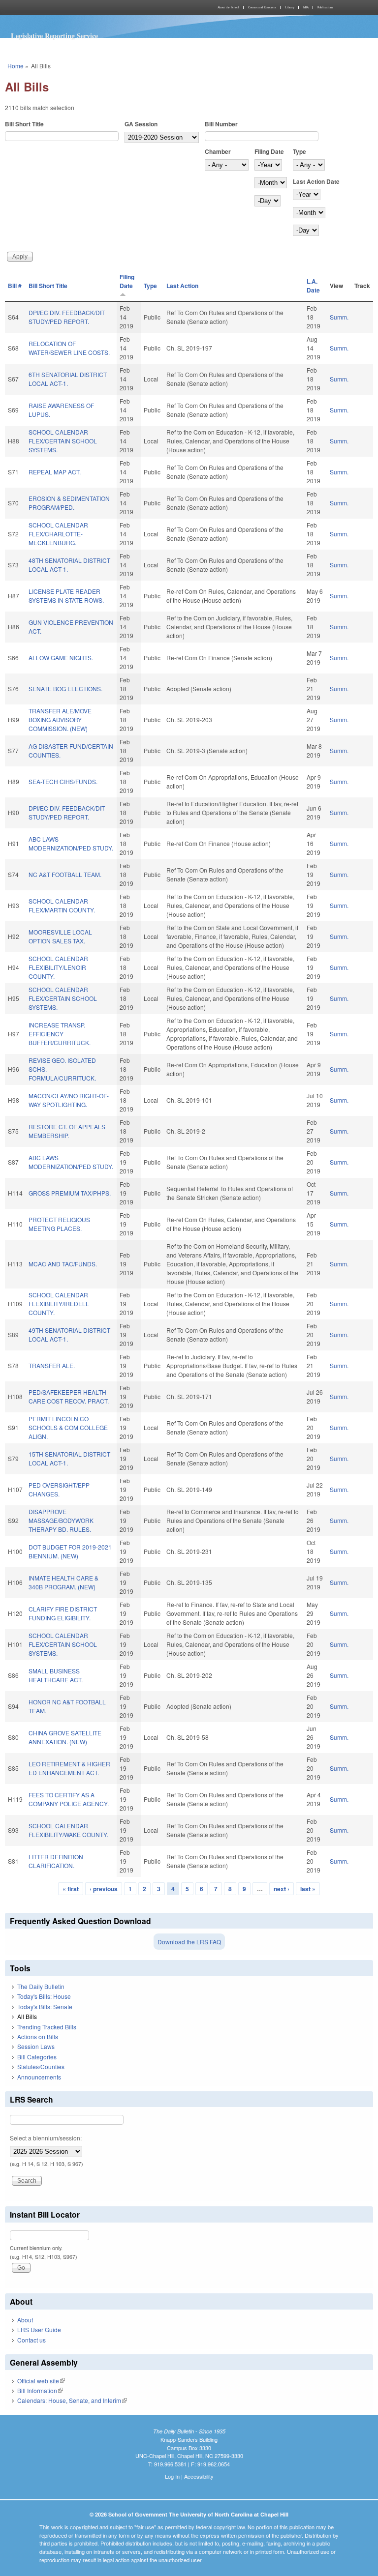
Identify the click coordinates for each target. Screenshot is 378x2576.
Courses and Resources (262, 7)
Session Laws (36, 2046)
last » (308, 1889)
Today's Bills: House (44, 1996)
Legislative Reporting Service (54, 36)
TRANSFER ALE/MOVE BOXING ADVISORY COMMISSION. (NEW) (60, 719)
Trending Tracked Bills (47, 2027)
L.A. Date (313, 286)
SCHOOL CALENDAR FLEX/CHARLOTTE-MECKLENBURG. (58, 534)
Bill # (15, 286)
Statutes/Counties (41, 2066)
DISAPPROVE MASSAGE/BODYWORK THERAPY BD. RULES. (61, 1520)
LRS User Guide (39, 2329)
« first (71, 1889)
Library (290, 7)
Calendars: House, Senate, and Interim (72, 2400)
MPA (306, 7)
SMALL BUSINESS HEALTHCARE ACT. (56, 1675)
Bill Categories (37, 2057)
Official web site (41, 2381)
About (25, 2320)
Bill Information (40, 2390)
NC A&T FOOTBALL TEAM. (65, 874)
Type (299, 151)
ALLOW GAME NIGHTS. (61, 658)
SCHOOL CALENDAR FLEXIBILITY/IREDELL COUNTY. (59, 1303)
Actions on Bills (38, 2036)
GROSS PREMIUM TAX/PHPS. (70, 1193)
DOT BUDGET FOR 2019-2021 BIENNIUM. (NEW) (70, 1551)
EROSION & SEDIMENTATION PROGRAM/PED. (69, 503)
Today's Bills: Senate (45, 2006)
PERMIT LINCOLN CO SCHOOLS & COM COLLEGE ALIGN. (68, 1427)
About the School (228, 7)
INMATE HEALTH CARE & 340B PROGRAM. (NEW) (63, 1582)
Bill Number (221, 124)
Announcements (39, 2077)
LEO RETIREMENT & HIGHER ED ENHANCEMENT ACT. (69, 1768)
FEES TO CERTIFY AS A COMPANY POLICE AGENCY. (69, 1799)
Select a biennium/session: (46, 2138)
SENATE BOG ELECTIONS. (65, 688)
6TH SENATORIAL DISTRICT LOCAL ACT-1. (68, 379)
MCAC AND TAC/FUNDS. (63, 1264)
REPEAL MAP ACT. (55, 472)
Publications (325, 7)
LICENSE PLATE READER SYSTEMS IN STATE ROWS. (66, 596)
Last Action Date (316, 181)
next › (282, 1889)
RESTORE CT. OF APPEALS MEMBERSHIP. (67, 1131)
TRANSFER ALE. (52, 1365)
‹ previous (104, 1889)
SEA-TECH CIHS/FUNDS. (63, 781)
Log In (172, 2476)
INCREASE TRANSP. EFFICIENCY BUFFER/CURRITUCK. (60, 1034)
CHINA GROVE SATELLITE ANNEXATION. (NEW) (65, 1737)
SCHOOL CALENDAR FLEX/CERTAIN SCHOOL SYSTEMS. (63, 441)
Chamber (218, 151)
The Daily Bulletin (41, 1986)
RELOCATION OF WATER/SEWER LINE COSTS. (69, 348)
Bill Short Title (24, 124)
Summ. (339, 317)
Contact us (31, 2340)
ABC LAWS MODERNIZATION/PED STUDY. (71, 843)
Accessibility (199, 2476)
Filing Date (269, 151)
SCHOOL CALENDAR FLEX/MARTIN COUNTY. (62, 905)
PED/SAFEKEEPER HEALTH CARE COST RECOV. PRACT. (69, 1396)
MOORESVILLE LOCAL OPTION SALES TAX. (60, 936)
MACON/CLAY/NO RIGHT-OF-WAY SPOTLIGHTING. (69, 1100)
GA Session (141, 124)
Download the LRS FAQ (189, 1942)
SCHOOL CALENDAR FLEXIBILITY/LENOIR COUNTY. (58, 967)
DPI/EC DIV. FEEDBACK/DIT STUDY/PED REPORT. (67, 317)
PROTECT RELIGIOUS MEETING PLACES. (59, 1224)
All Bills (27, 2016)
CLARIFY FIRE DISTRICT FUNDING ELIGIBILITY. (63, 1613)
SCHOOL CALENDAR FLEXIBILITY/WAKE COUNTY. (68, 1830)
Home (16, 66)
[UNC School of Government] (95, 7)
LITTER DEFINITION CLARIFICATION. (56, 1861)
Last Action (182, 286)
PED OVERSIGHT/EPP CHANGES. (59, 1489)
